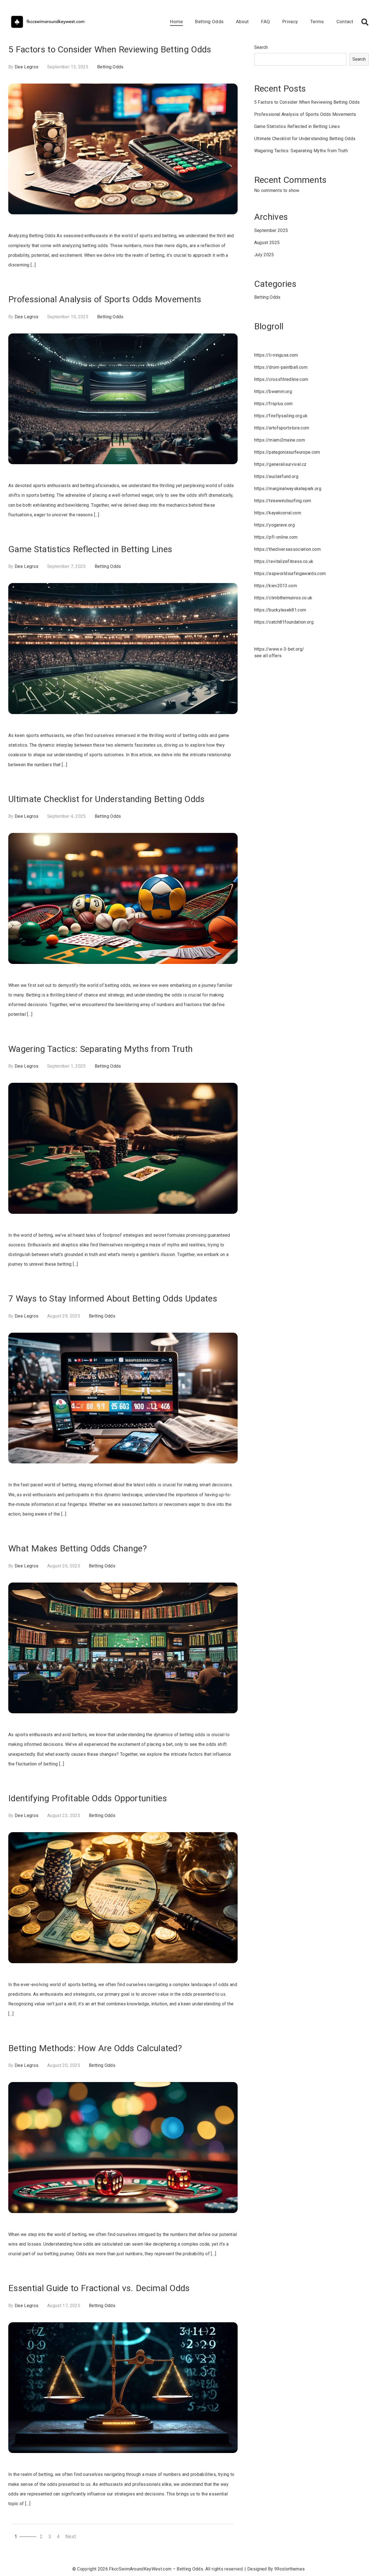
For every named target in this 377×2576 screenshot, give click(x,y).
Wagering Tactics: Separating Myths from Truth (100, 1049)
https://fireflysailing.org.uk (281, 416)
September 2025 (271, 230)
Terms (317, 22)
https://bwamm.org (273, 392)
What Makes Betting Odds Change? (78, 1548)
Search (261, 47)
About (242, 22)
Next (71, 2537)
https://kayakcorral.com (278, 513)
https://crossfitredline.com (281, 379)
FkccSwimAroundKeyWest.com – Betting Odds (156, 2569)
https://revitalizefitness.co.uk (284, 561)
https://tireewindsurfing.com (283, 501)
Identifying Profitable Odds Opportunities (88, 1798)
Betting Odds (209, 22)
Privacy (290, 22)
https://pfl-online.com (276, 537)
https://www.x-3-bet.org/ (279, 649)
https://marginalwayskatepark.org (288, 489)
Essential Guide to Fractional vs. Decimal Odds (99, 2288)
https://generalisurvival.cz (280, 464)
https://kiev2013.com (276, 586)
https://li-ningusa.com (276, 355)
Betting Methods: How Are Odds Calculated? (95, 2048)
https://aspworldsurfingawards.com (290, 574)
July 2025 (264, 255)
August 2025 (267, 243)
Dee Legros (26, 67)
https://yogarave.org (274, 525)
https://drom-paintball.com (281, 367)
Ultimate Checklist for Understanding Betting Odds (107, 799)
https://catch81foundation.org (284, 622)
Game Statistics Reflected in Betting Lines (90, 549)
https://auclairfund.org (276, 476)
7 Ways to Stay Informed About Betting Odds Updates (113, 1298)
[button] (365, 22)
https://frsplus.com (274, 404)
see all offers (268, 656)
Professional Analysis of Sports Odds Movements (105, 299)
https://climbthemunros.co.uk (283, 598)
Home (176, 22)
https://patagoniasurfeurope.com (287, 452)
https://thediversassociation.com (287, 549)
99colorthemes (290, 2569)
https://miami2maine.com (280, 440)
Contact (345, 22)
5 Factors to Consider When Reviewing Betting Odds (110, 49)
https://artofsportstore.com (282, 428)
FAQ (266, 22)
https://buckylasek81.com (280, 610)
